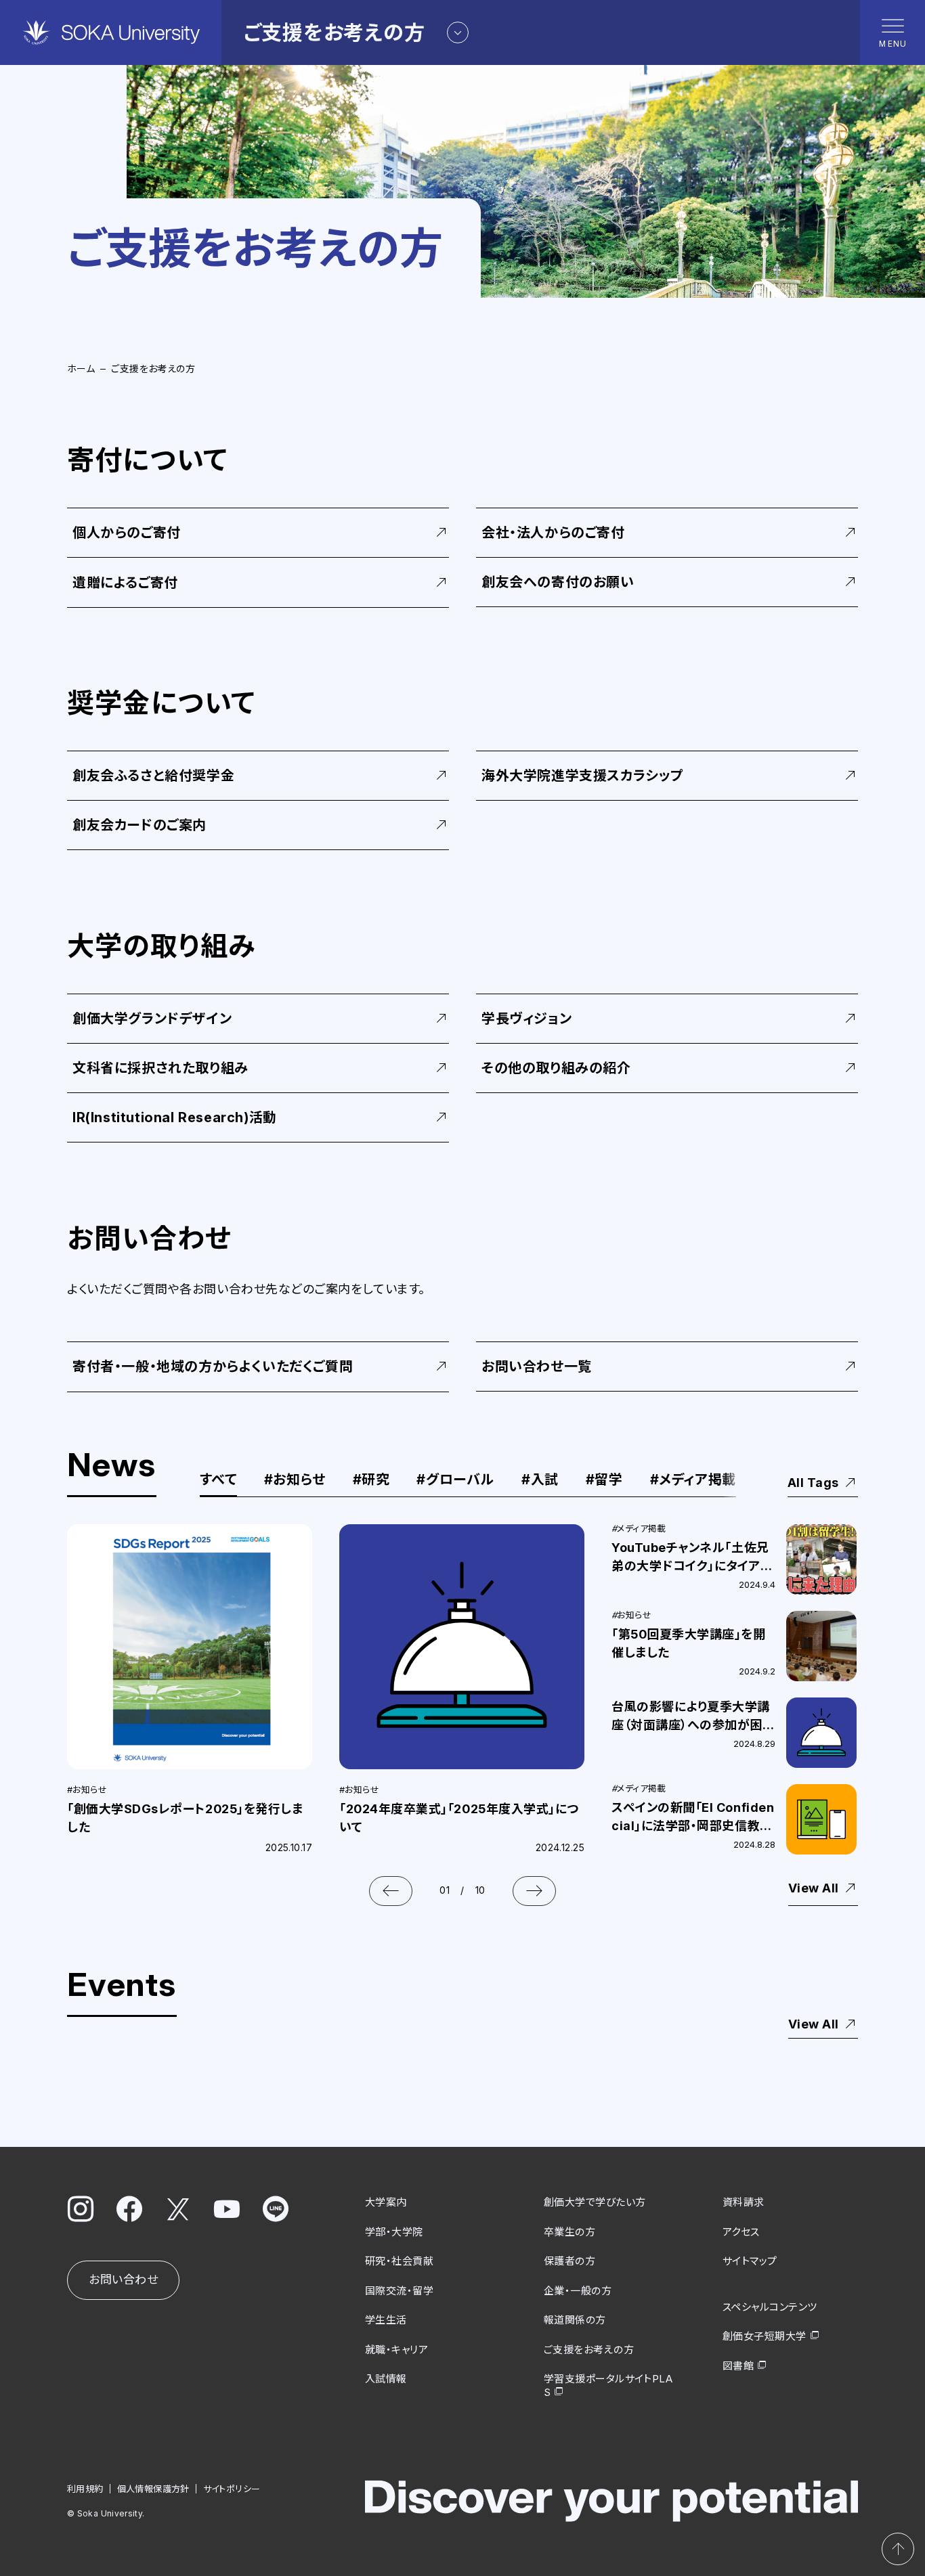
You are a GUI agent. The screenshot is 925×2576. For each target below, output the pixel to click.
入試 (540, 1480)
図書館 (738, 2366)
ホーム (81, 369)
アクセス (741, 2232)
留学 (604, 1480)
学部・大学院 (394, 2232)
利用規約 (85, 2489)
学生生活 (386, 2320)
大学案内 (386, 2202)
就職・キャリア (396, 2350)
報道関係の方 (575, 2320)
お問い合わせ (123, 2280)
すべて (218, 1480)
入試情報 (386, 2379)
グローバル (455, 1480)
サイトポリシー (232, 2489)
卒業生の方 (569, 2232)
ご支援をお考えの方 (589, 2350)
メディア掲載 (693, 1480)
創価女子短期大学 (765, 2336)
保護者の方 (569, 2261)
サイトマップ (750, 2261)
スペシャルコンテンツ (770, 2307)
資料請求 (744, 2202)
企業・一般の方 (578, 2291)
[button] (391, 1891)
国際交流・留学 (399, 2291)
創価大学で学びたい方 (595, 2202)
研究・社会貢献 (399, 2261)
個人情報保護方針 (153, 2489)
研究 (371, 1480)
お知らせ (295, 1480)
